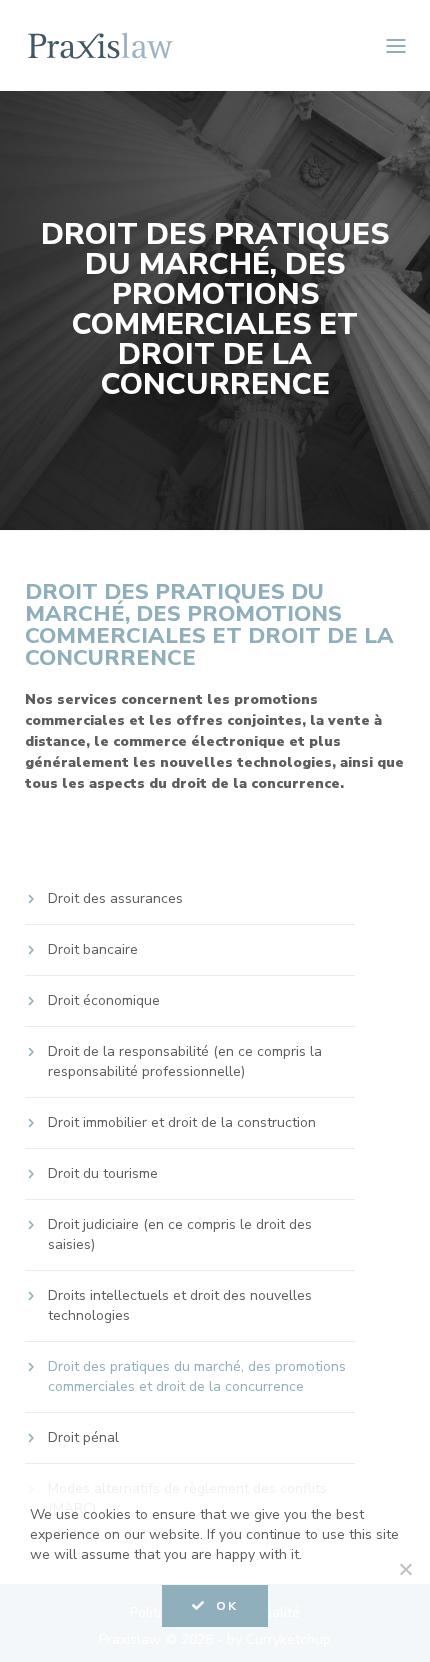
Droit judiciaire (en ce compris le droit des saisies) (180, 1234)
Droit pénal (83, 1437)
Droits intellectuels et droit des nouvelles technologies (180, 1305)
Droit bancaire (93, 949)
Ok (227, 1606)
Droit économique (104, 1000)
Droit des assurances (115, 898)
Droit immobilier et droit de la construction (182, 1122)
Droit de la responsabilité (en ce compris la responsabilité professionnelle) (185, 1061)
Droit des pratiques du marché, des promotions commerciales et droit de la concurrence (197, 1376)
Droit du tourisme (103, 1173)
